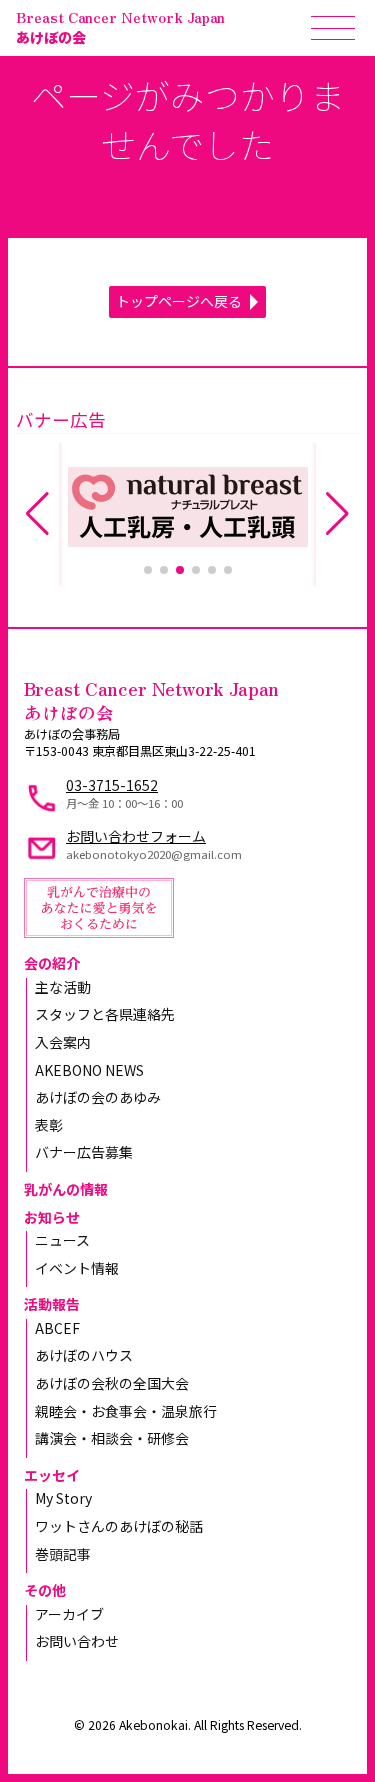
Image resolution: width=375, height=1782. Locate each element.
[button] (148, 570)
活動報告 (52, 1304)
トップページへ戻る (179, 301)
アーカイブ (69, 1614)
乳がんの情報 (66, 1189)
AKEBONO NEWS (89, 1070)
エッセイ (52, 1475)
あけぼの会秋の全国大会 (112, 1383)
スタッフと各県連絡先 (105, 1014)
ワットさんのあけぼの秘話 (119, 1526)
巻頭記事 (63, 1554)
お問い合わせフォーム (136, 836)
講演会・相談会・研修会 (112, 1438)
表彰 (49, 1125)
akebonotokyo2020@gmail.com (154, 854)
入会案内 (63, 1042)
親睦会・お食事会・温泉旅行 (126, 1411)
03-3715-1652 (112, 785)
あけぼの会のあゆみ (98, 1097)
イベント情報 (77, 1268)
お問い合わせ (77, 1641)
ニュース (62, 1240)
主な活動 (63, 987)
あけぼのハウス (84, 1355)
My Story (63, 1498)
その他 (45, 1590)
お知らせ (52, 1217)
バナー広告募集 (84, 1152)
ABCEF (57, 1328)
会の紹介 (52, 963)
